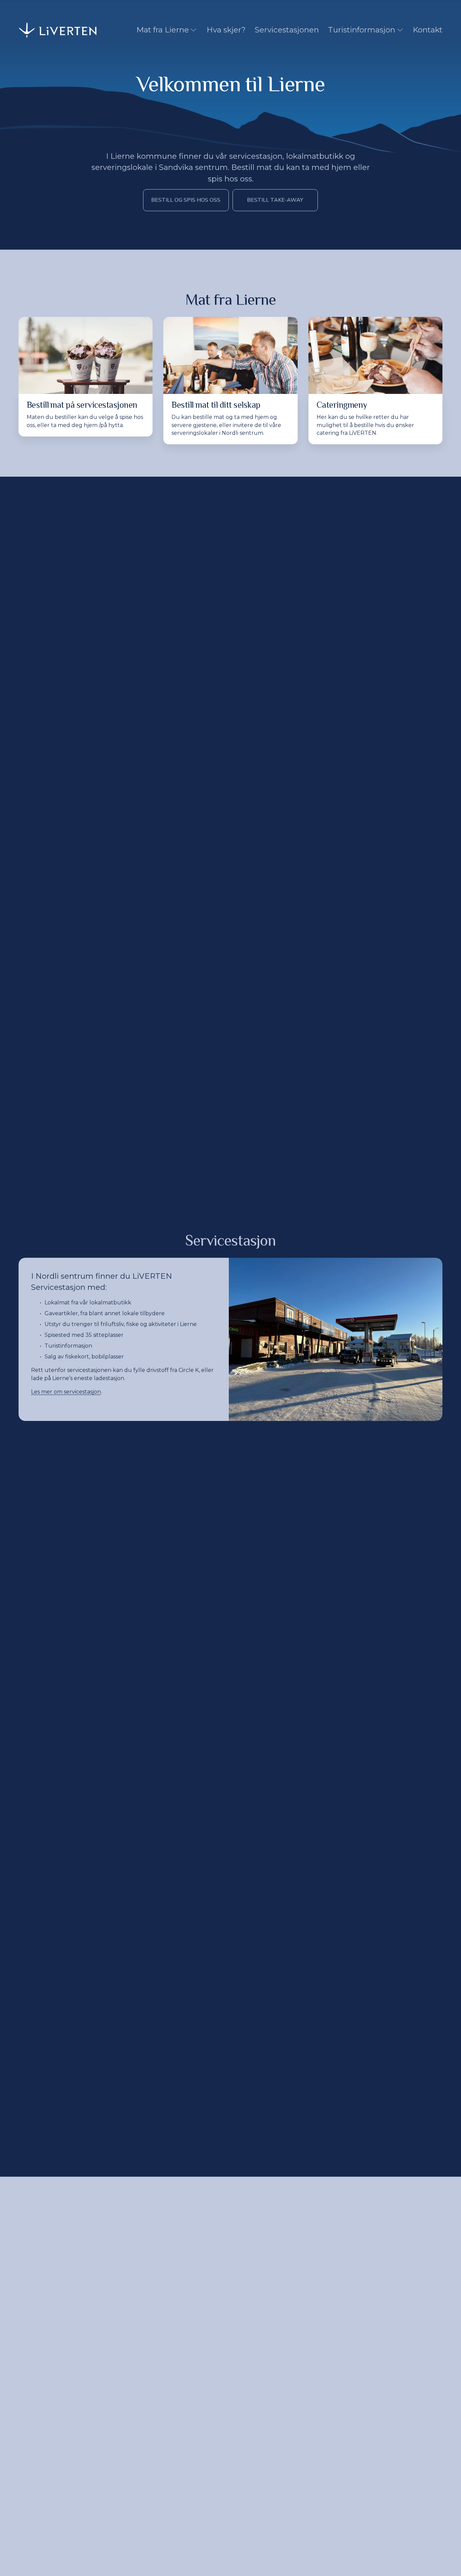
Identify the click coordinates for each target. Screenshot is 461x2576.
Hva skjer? (226, 30)
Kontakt (428, 30)
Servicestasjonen (287, 30)
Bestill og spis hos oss (186, 200)
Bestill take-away (275, 200)
